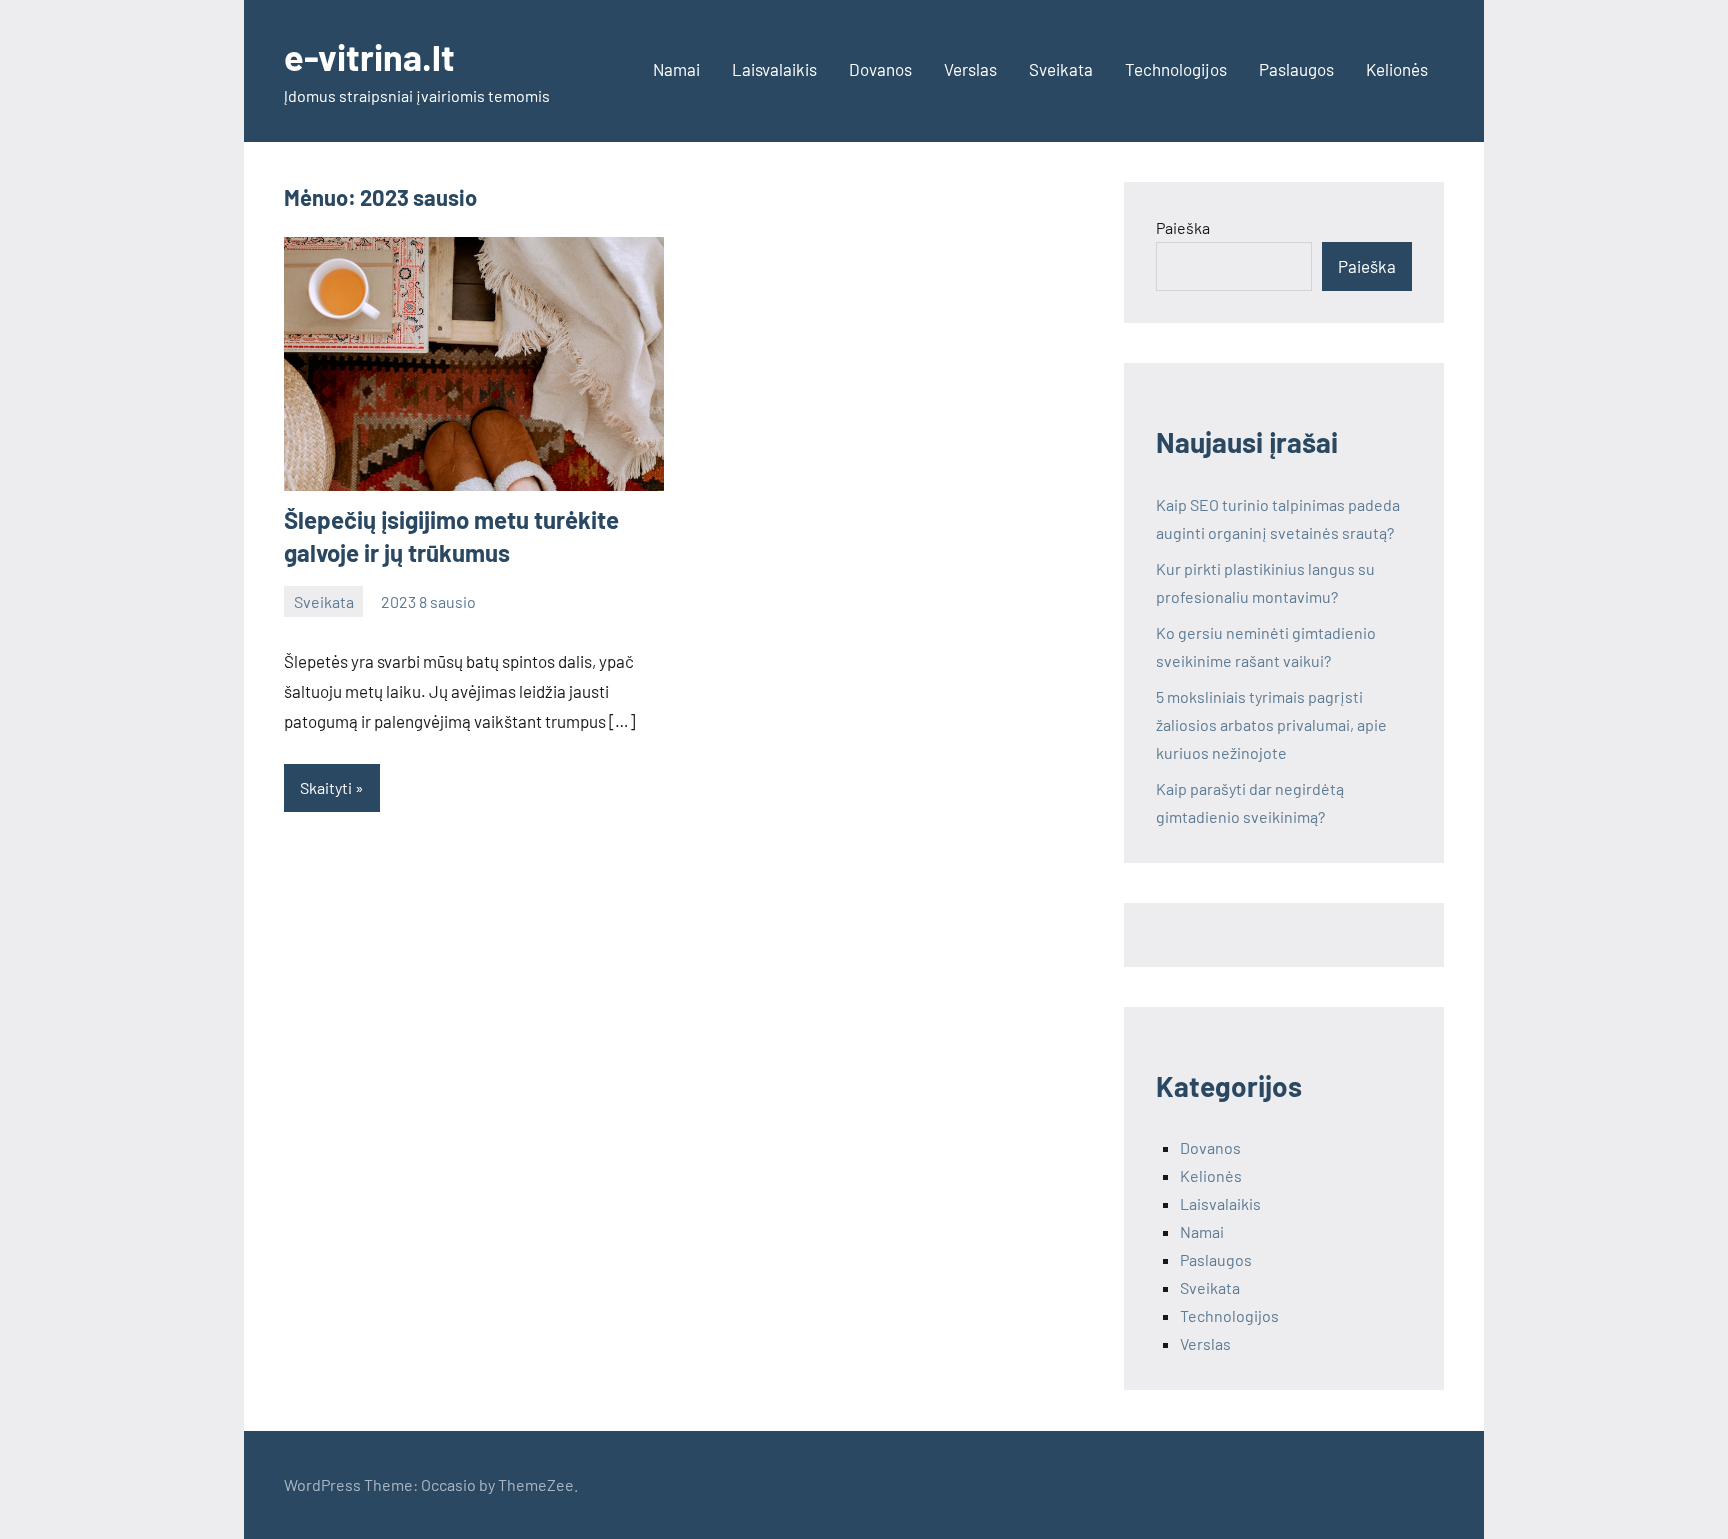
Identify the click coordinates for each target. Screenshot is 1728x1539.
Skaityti (326, 787)
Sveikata (1061, 69)
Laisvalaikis (774, 69)
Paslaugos (1296, 69)
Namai (676, 69)
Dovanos (880, 69)
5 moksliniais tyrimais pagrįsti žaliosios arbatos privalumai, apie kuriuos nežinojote (1271, 724)
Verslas (970, 69)
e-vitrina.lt (369, 56)
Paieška (1183, 227)
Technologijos (1176, 69)
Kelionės (1397, 69)
